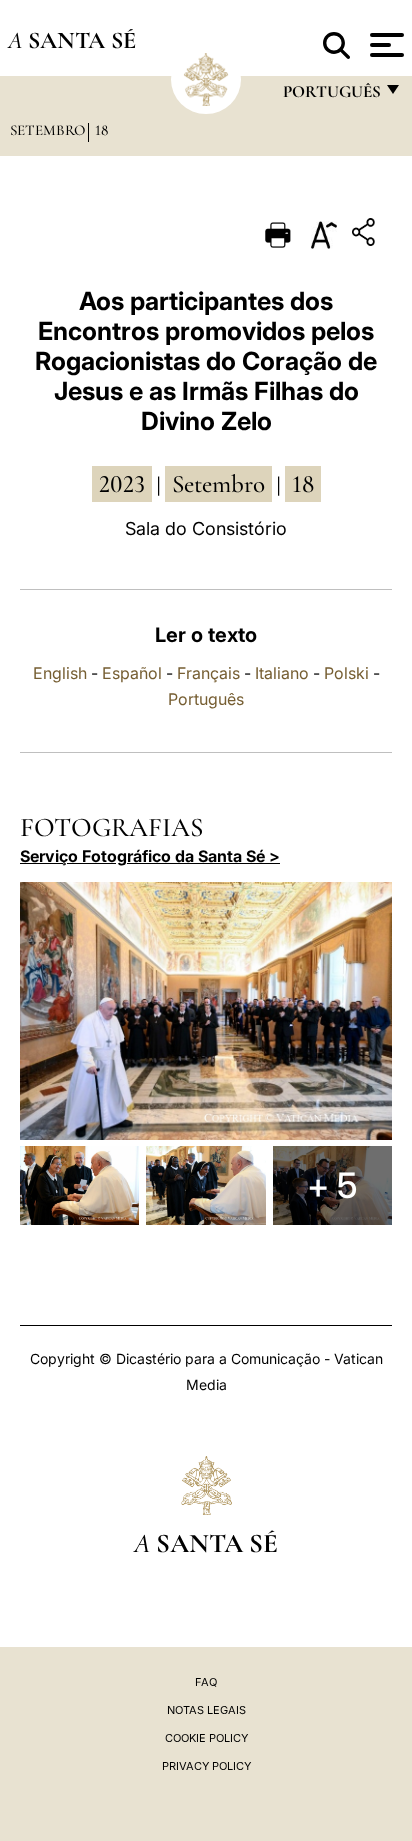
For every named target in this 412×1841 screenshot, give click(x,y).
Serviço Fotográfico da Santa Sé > (150, 856)
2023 (122, 484)
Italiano (282, 673)
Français (208, 673)
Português (206, 699)
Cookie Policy (206, 1738)
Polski (346, 673)
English (60, 673)
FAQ (206, 1682)
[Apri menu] (384, 45)
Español (132, 673)
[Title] (366, 235)
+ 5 (332, 1185)
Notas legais (206, 1710)
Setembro (47, 130)
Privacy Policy (206, 1766)
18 (101, 130)
